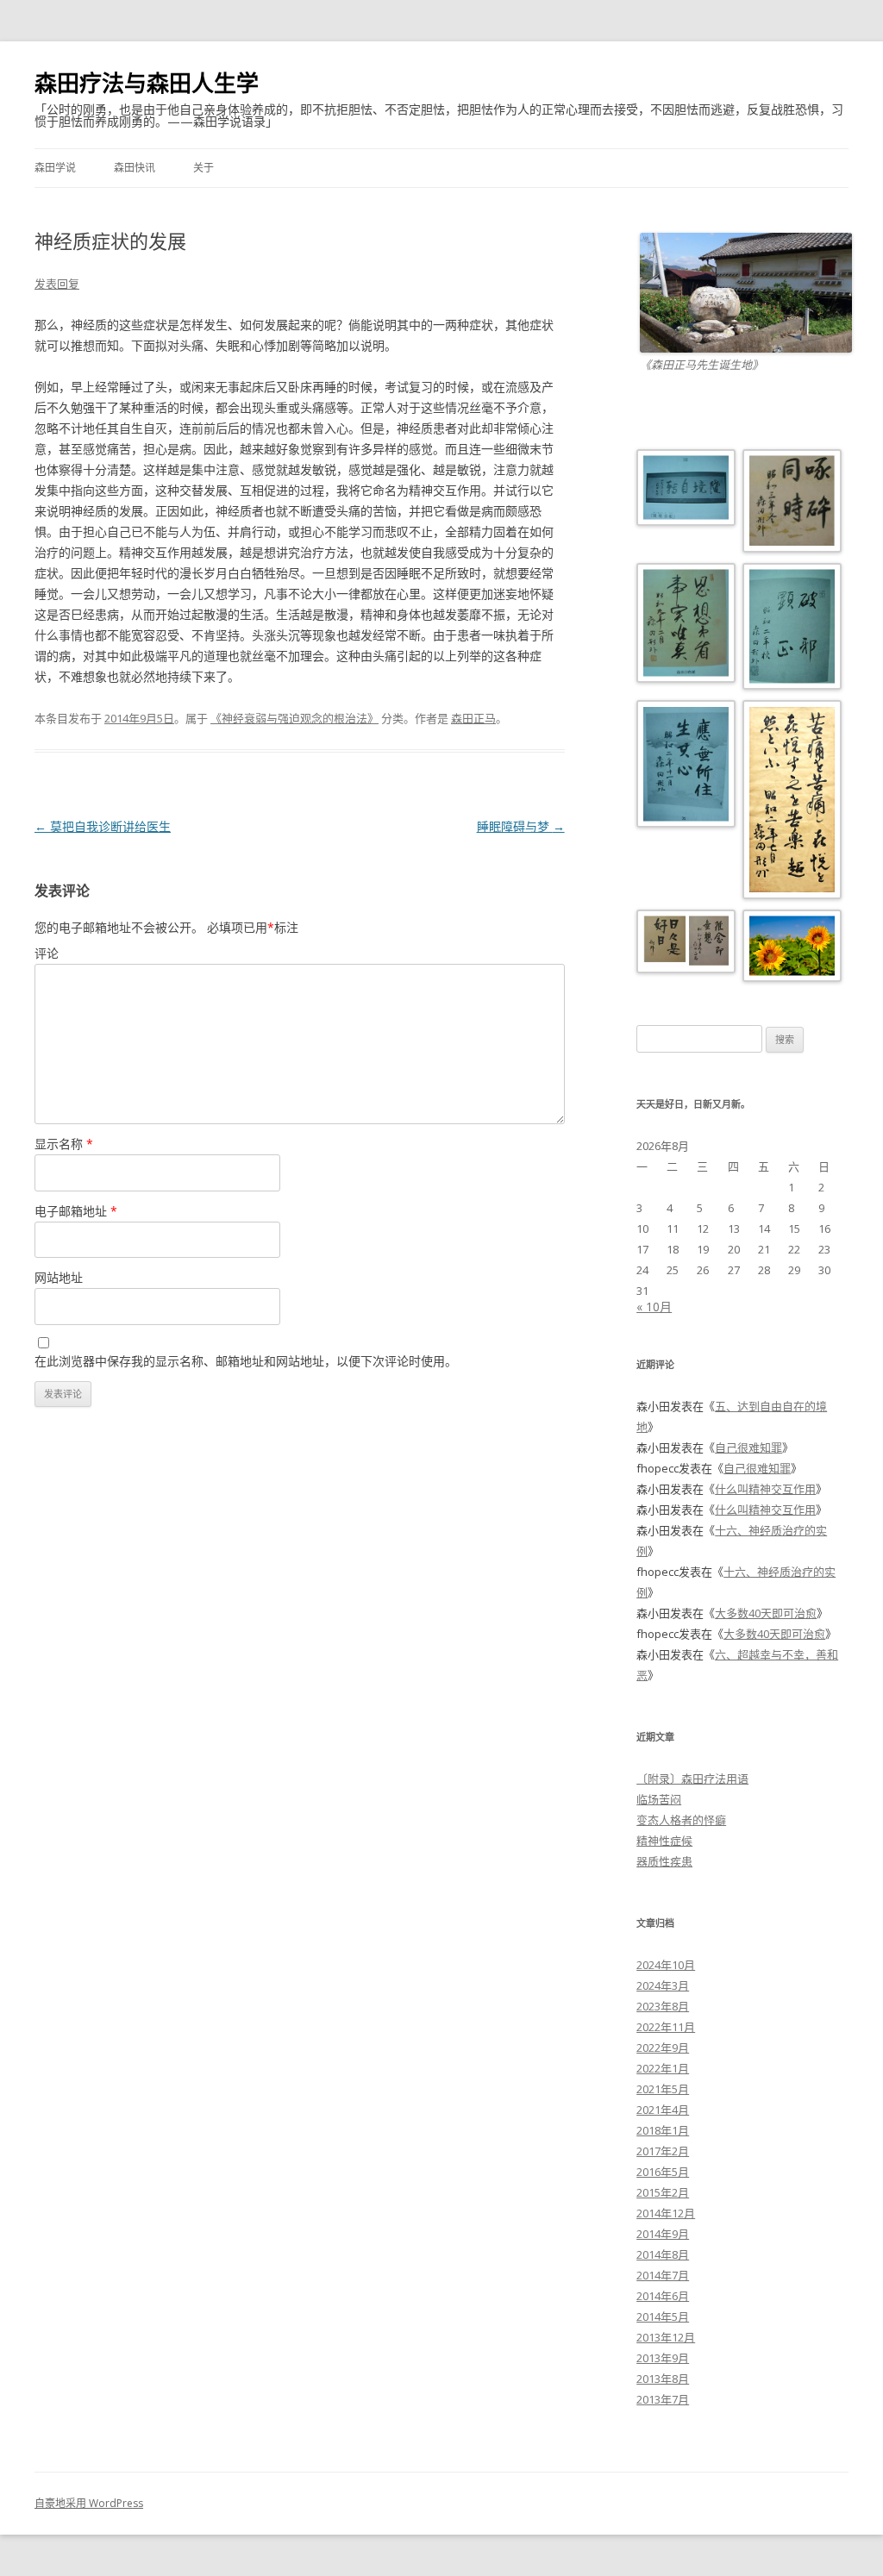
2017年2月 (663, 2151)
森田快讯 (135, 168)
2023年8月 (663, 2006)
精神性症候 (664, 1841)
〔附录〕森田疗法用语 (692, 1779)
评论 (47, 953)
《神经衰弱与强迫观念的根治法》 (294, 718)
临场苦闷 (659, 1799)
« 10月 (654, 1307)
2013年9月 (663, 2358)
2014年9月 (663, 2234)
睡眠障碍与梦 (521, 826)
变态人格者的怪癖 (681, 1820)
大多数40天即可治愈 (766, 1613)
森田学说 (55, 168)
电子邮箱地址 (76, 1211)
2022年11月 (666, 2027)
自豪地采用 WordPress (89, 2503)
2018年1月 (663, 2130)
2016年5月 (663, 2172)
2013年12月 (666, 2337)
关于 (204, 168)
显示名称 (64, 1144)
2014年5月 (663, 2317)
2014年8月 (663, 2254)
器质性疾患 (664, 1861)
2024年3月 (663, 1985)
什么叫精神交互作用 (765, 1489)
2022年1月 (663, 2068)
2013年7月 (663, 2399)
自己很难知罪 (748, 1447)
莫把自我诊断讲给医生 (103, 826)
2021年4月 (663, 2110)
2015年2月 (663, 2192)
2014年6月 (663, 2296)
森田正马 (473, 718)
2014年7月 (663, 2275)
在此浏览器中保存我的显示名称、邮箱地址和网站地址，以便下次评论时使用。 (246, 1361)
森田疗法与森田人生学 (147, 83)
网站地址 (59, 1277)
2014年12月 (666, 2213)
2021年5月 (663, 2089)
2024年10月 (666, 1965)
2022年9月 (663, 2048)
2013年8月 (663, 2379)
